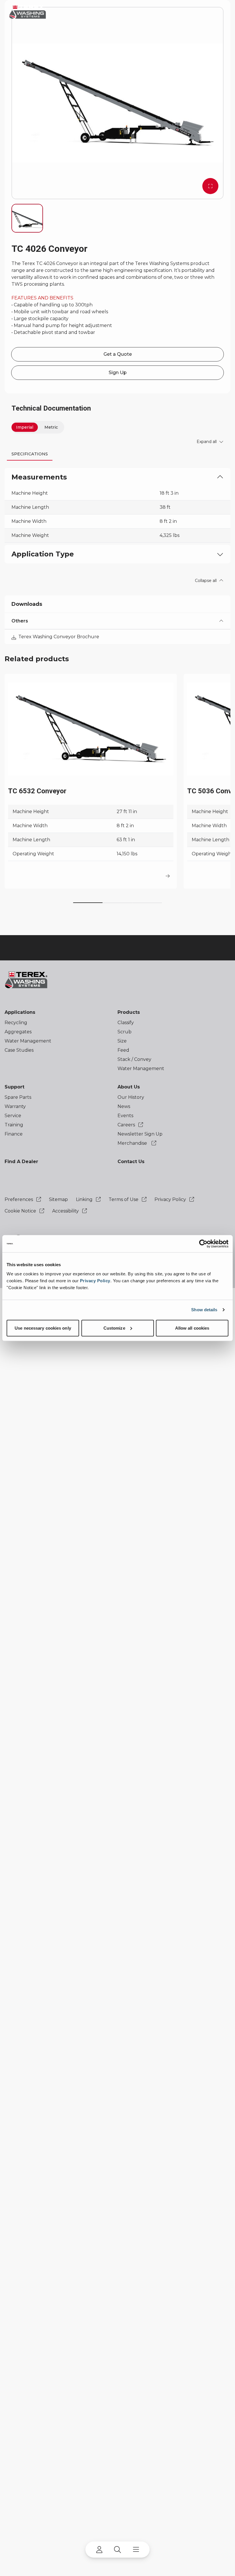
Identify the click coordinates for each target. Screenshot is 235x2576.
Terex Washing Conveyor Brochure (59, 637)
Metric (51, 427)
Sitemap (58, 1199)
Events (125, 1116)
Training (14, 1125)
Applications (20, 1012)
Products (129, 1012)
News (124, 1106)
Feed (123, 1050)
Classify (126, 1023)
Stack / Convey (134, 1059)
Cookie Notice (21, 1211)
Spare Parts (18, 1097)
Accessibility (66, 1211)
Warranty (15, 1106)
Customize (114, 1328)
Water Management (28, 1041)
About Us (129, 1087)
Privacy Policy (95, 1280)
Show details (204, 1310)
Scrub (125, 1032)
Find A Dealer (21, 1162)
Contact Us (131, 1162)
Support (14, 1087)
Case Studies (19, 1050)
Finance (14, 1134)
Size (122, 1041)
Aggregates (18, 1032)
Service (13, 1116)
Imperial (25, 427)
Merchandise (133, 1143)
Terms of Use (124, 1199)
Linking (85, 1199)
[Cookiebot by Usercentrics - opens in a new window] (203, 1244)
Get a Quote (118, 354)
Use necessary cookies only (43, 1328)
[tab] (30, 454)
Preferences (19, 1199)
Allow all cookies (192, 1328)
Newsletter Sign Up (140, 1134)
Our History (131, 1097)
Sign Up (118, 373)
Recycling (16, 1023)
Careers (127, 1125)
